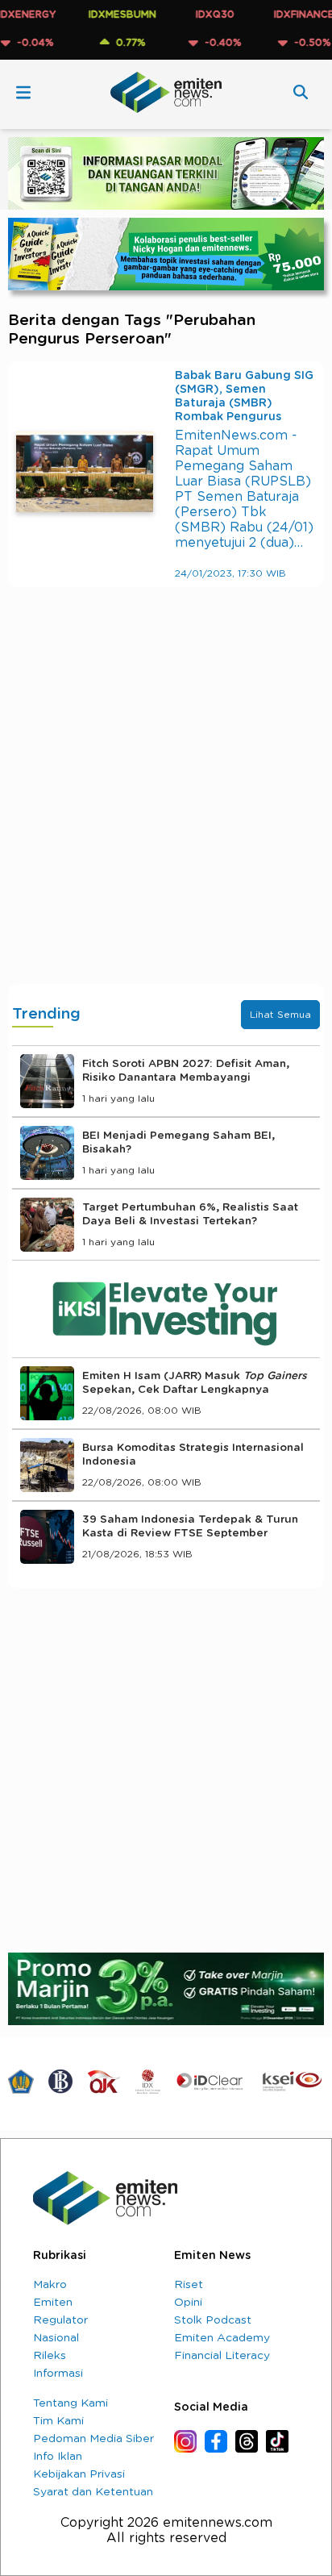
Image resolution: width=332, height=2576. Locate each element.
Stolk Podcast (213, 2320)
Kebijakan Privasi (79, 2474)
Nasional (56, 2338)
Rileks (50, 2356)
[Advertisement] (166, 802)
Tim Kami (58, 2421)
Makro (50, 2285)
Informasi (58, 2374)
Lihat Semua (280, 1015)
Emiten (53, 2303)
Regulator (60, 2320)
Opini (188, 2303)
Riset (189, 2285)
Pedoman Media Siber (93, 2439)
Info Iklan (58, 2457)
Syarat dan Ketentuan (93, 2492)
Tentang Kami (71, 2403)
